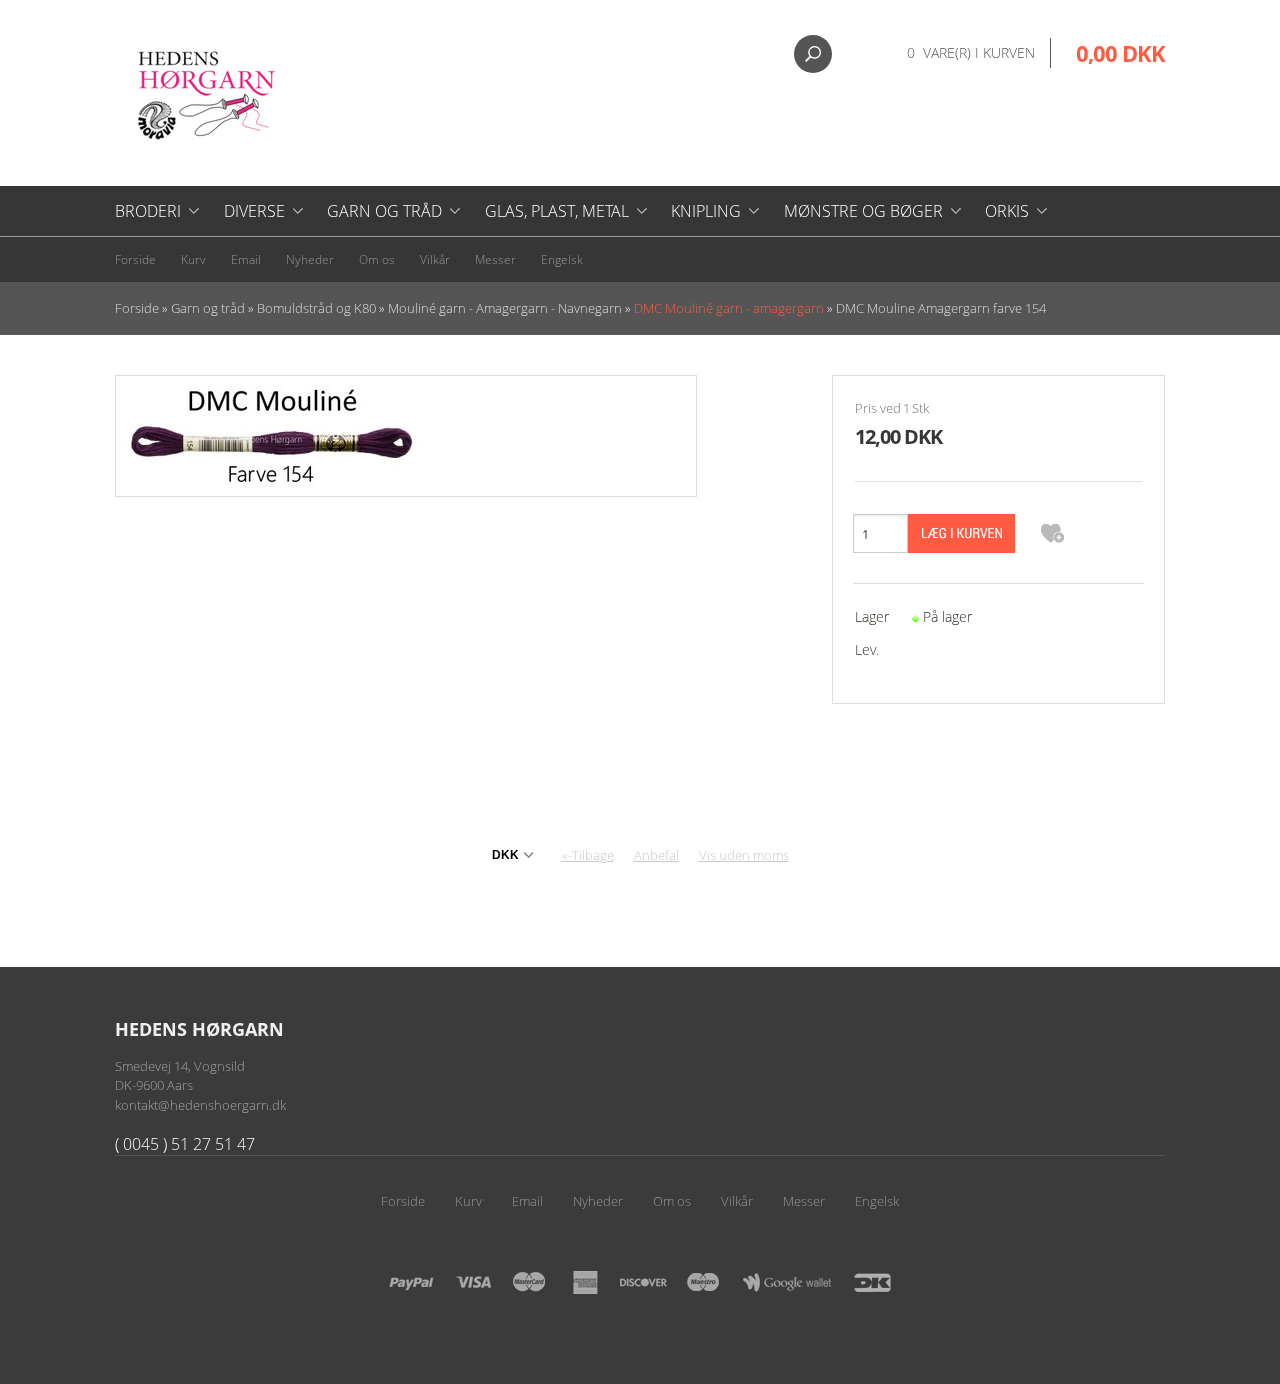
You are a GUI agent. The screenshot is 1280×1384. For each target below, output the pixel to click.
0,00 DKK (1120, 53)
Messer (495, 259)
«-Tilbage (588, 855)
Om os (377, 259)
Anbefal (656, 855)
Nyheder (310, 259)
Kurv (193, 259)
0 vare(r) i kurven (971, 52)
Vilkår (435, 259)
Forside (135, 259)
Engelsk (562, 259)
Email (246, 259)
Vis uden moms (744, 855)
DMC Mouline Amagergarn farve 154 (941, 308)
